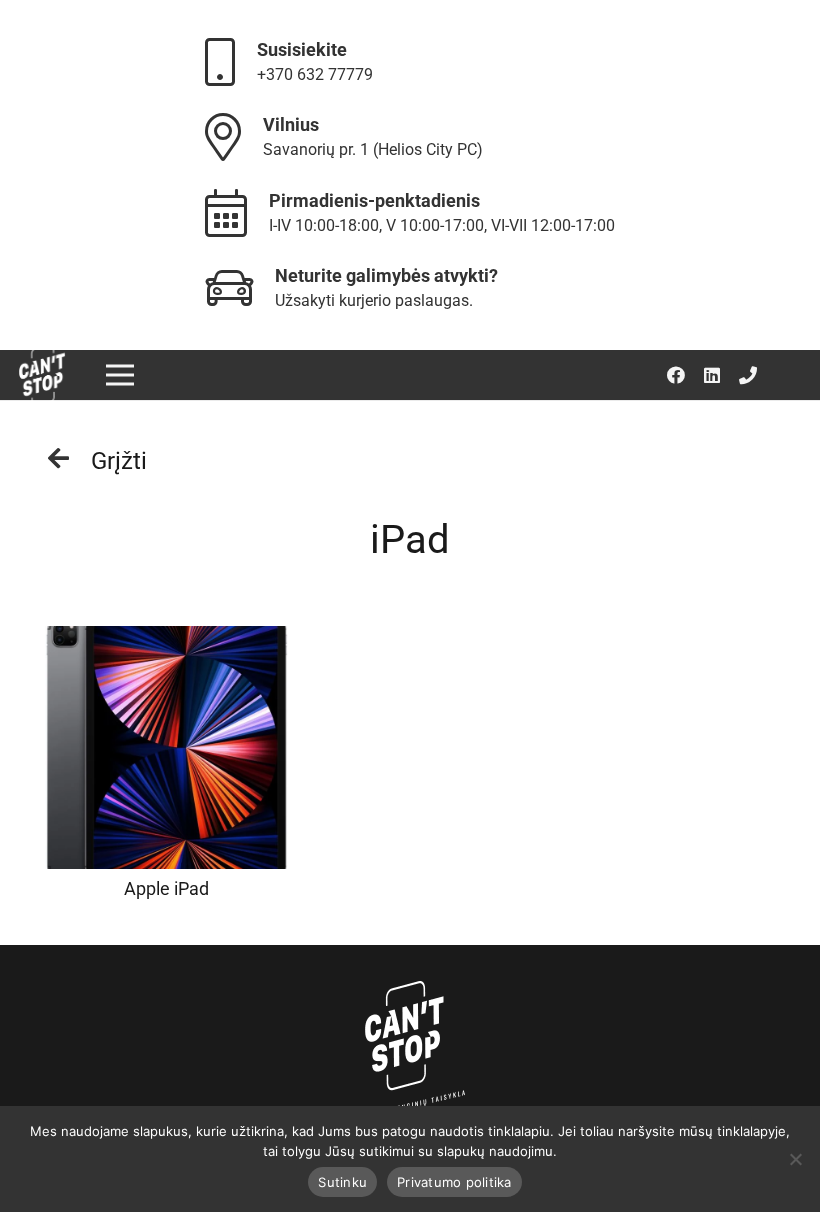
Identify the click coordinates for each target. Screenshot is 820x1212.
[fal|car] (238, 287)
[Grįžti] (68, 461)
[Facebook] (676, 375)
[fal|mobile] (229, 61)
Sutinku (342, 1182)
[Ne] (795, 1159)
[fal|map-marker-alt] (232, 136)
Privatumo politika (454, 1182)
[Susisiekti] (748, 375)
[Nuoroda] (42, 375)
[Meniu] (119, 375)
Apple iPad (166, 888)
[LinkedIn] (712, 375)
